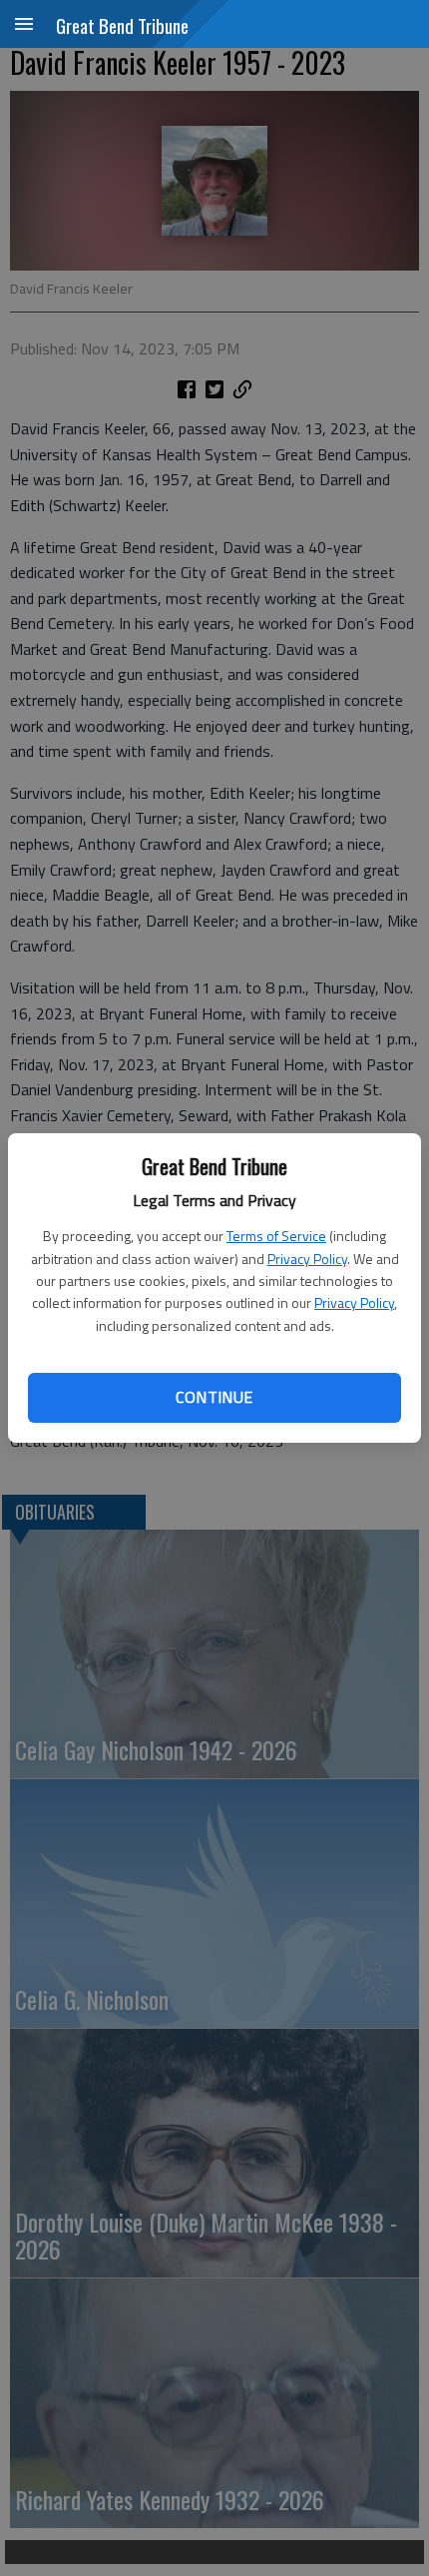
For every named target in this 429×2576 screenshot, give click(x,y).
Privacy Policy (307, 1259)
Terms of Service (276, 1236)
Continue (214, 1397)
